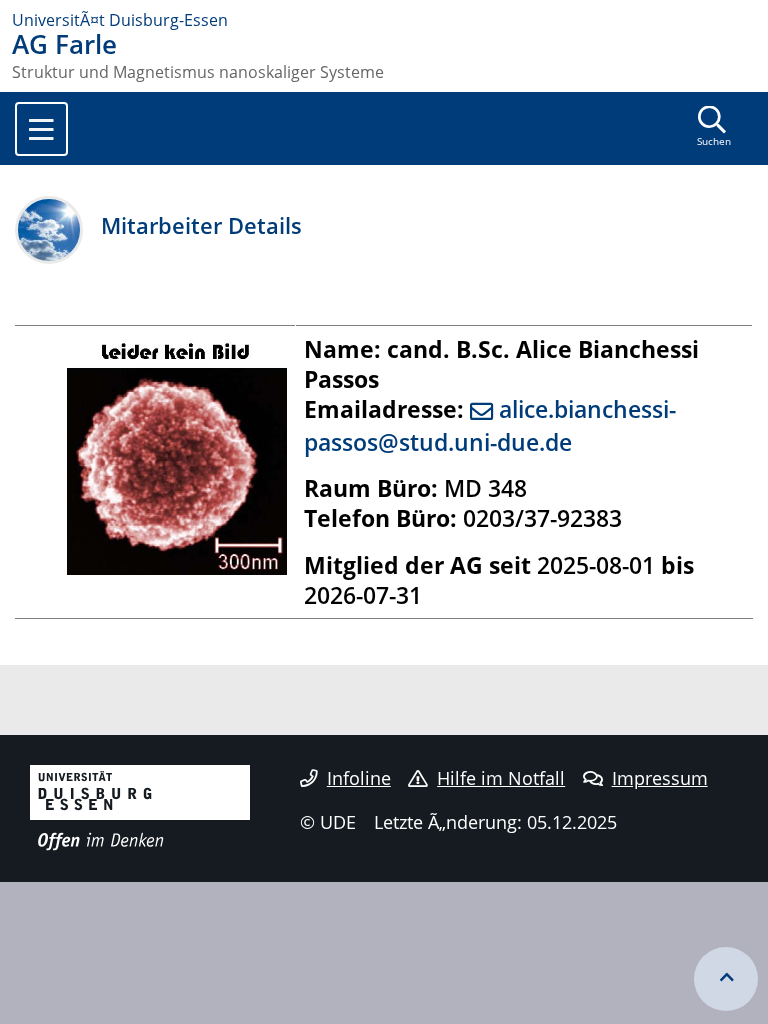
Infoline (359, 778)
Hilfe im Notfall (501, 778)
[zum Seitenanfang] (726, 979)
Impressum (660, 778)
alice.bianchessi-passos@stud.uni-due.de (490, 425)
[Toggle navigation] (41, 129)
